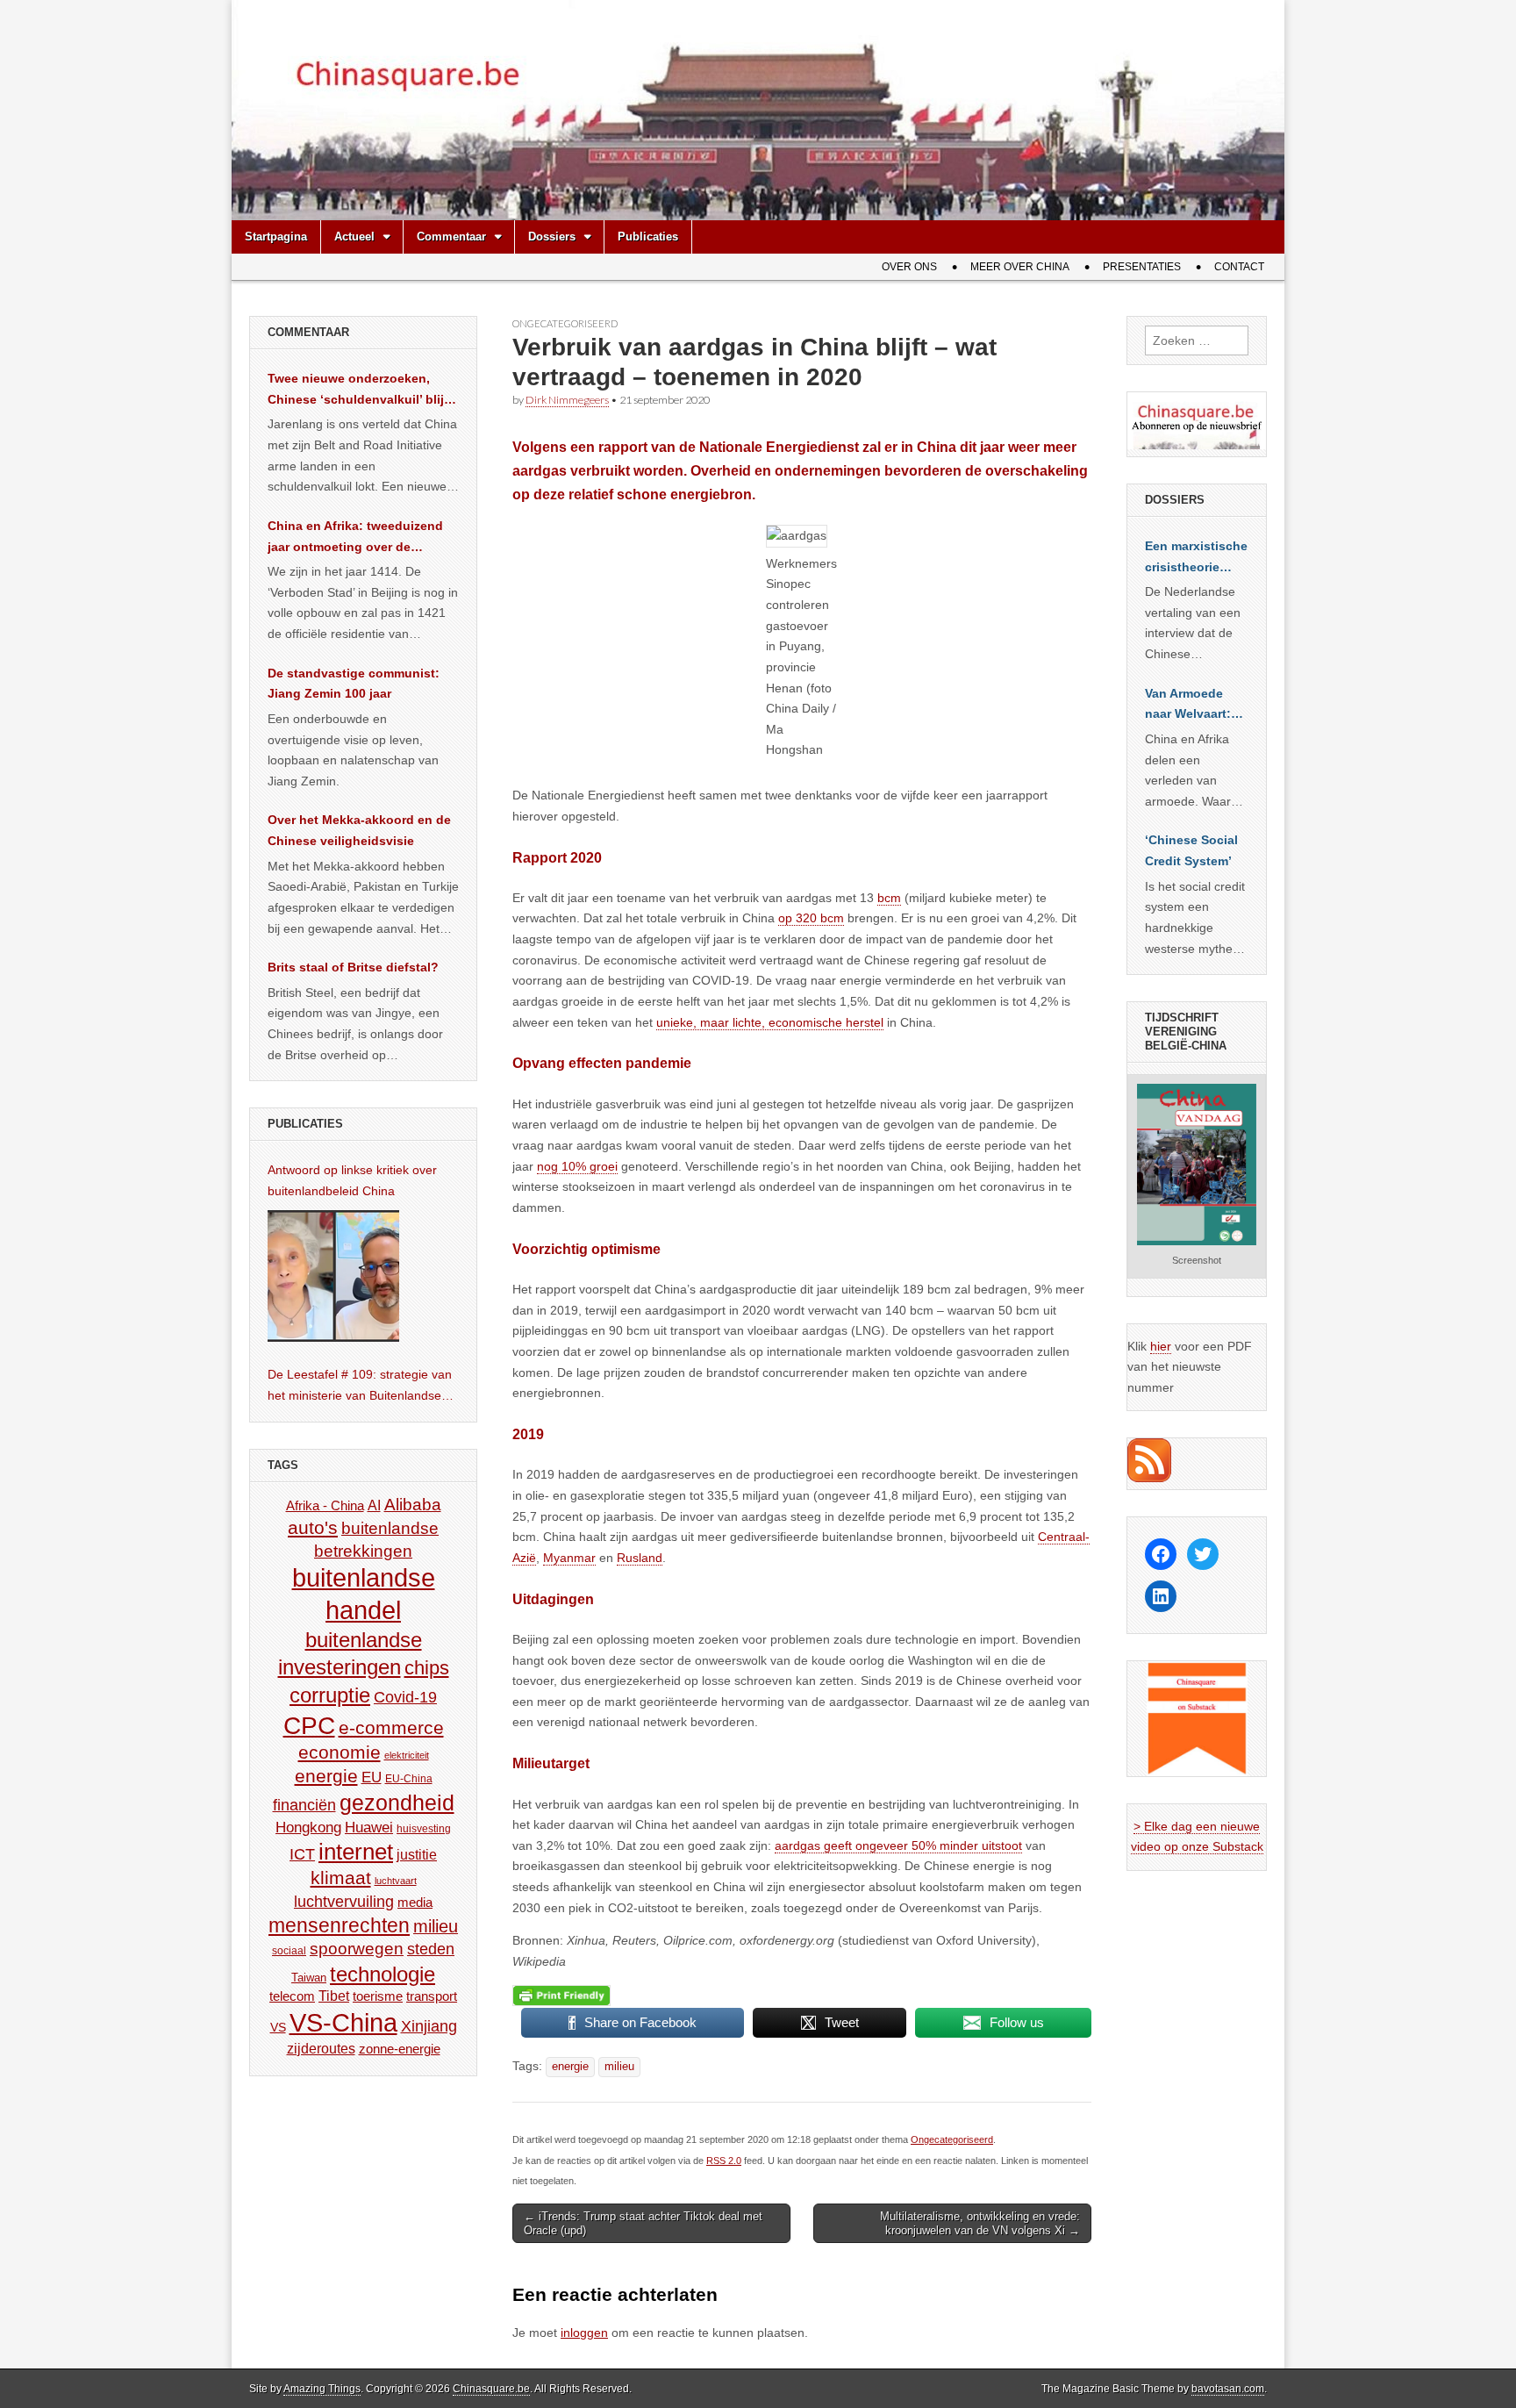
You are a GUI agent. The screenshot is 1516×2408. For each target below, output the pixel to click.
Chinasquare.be (491, 2389)
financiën (304, 1805)
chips (427, 1668)
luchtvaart (396, 1881)
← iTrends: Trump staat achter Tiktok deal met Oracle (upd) (643, 2223)
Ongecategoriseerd (565, 323)
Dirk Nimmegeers (567, 400)
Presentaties (1142, 267)
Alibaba (413, 1504)
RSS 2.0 (724, 2161)
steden (431, 1949)
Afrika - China (325, 1505)
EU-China (409, 1779)
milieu (619, 2067)
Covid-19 (405, 1697)
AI (374, 1505)
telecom (292, 1996)
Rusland (640, 1558)
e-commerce (391, 1727)
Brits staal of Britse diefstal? (353, 967)
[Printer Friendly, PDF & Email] (561, 1996)
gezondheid (397, 1802)
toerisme (378, 1996)
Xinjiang (429, 2026)
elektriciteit (407, 1755)
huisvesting (424, 1828)
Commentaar (451, 236)
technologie (383, 1974)
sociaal (289, 1951)
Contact (1239, 267)
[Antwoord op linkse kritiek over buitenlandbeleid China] (333, 1276)
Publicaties (648, 236)
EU (372, 1777)
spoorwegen (357, 1949)
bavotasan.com (1228, 2389)
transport (432, 1996)
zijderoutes (321, 2048)
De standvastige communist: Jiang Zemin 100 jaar (354, 684)
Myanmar (569, 1558)
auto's (313, 1527)
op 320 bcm (811, 918)
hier (1161, 1346)
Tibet (334, 1996)
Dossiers (552, 236)
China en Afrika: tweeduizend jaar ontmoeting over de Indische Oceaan (355, 538)
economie (340, 1752)
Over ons (909, 267)
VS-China (343, 2022)
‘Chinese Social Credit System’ (1191, 850)
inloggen (584, 2333)
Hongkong (308, 1827)
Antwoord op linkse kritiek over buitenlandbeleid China (352, 1180)
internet (356, 1852)
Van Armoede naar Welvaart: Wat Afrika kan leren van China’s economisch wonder (1188, 706)
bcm (889, 898)
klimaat (341, 1878)
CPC (309, 1725)
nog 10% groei (577, 1166)
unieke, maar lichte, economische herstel (770, 1022)
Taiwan (309, 1978)
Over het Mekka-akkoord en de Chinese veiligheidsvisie (359, 830)
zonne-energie (400, 2049)
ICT (302, 1854)
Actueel (354, 236)
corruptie (330, 1695)
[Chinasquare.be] (758, 110)
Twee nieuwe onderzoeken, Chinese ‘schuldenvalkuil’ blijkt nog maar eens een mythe (361, 391)
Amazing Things (322, 2389)
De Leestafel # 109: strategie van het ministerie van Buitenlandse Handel (360, 1387)
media (415, 1902)
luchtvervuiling (344, 1901)
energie (570, 2067)
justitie (417, 1855)
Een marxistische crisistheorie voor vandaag (1196, 558)
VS (278, 2027)
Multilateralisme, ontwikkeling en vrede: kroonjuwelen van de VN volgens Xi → (980, 2223)
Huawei (369, 1827)
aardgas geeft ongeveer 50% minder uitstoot (898, 1845)
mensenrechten (339, 1925)
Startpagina (276, 236)
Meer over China (1020, 267)
